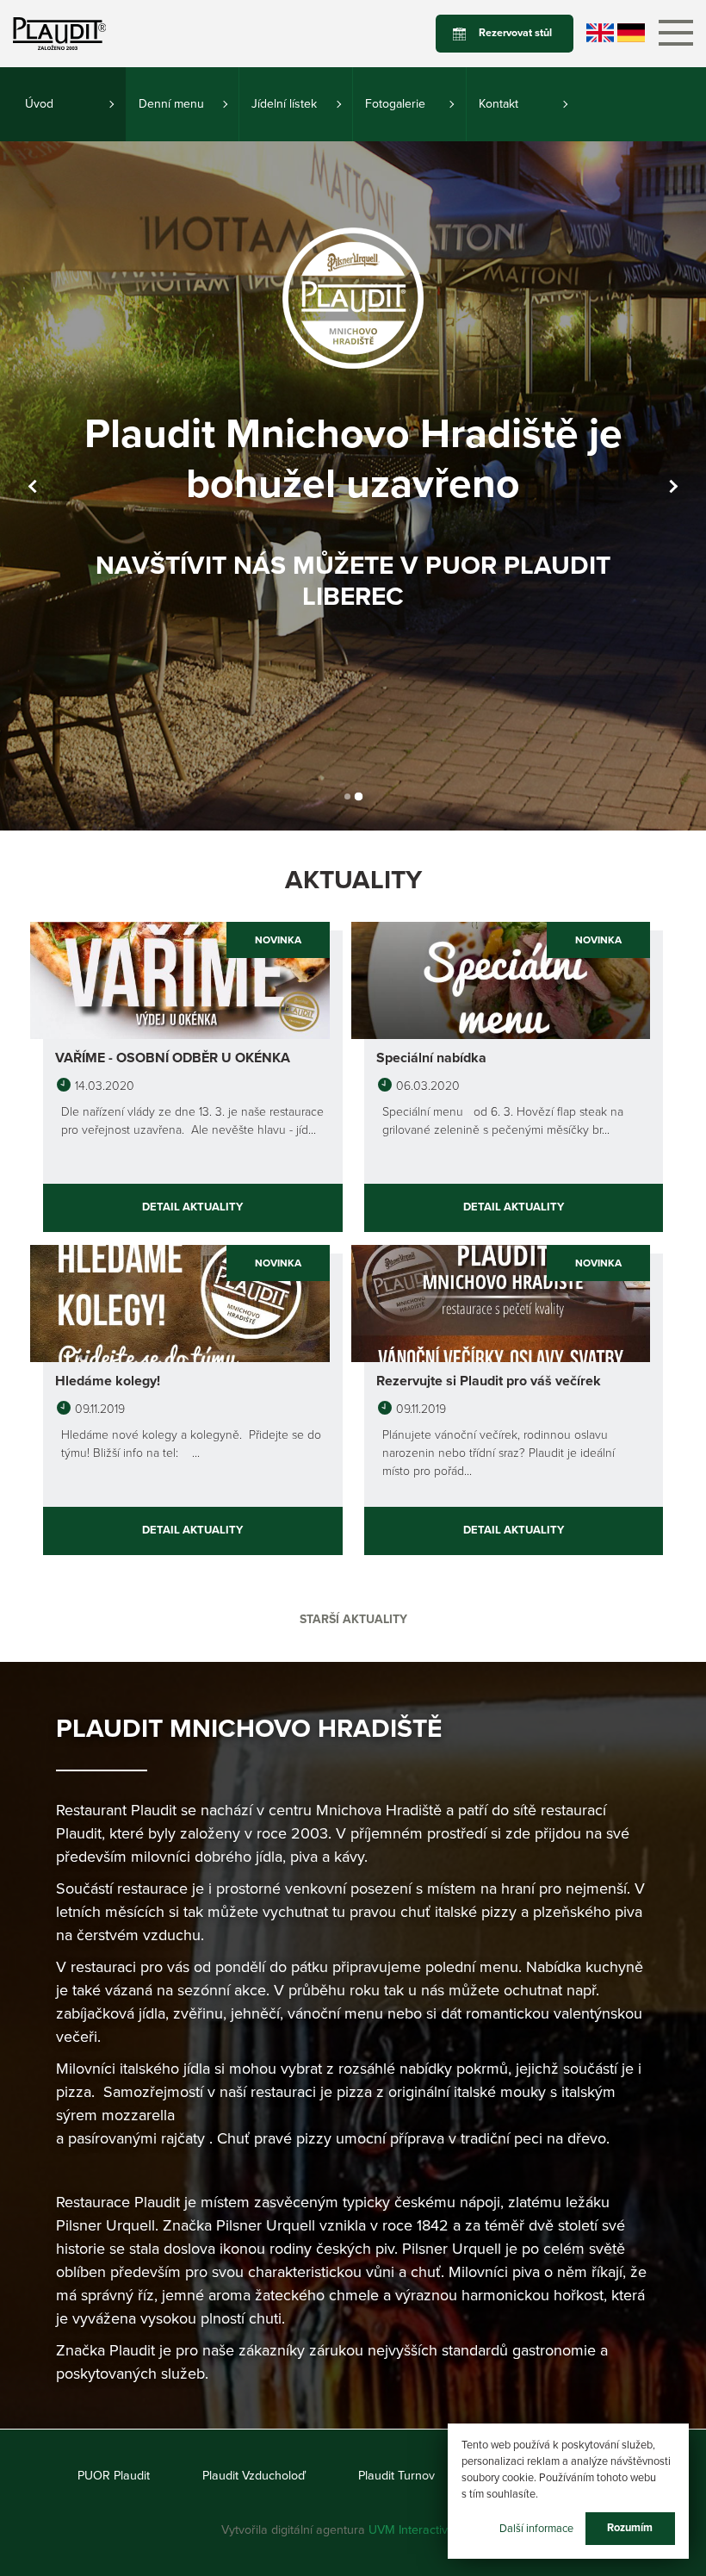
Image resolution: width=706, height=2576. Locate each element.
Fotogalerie (395, 104)
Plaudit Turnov (396, 2476)
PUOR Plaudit (114, 2476)
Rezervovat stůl (515, 33)
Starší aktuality (353, 1619)
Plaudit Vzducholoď (254, 2476)
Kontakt (499, 104)
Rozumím (630, 2528)
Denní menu (171, 104)
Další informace (536, 2528)
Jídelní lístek (284, 104)
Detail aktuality (192, 1207)
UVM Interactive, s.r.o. (427, 2530)
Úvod (39, 104)
